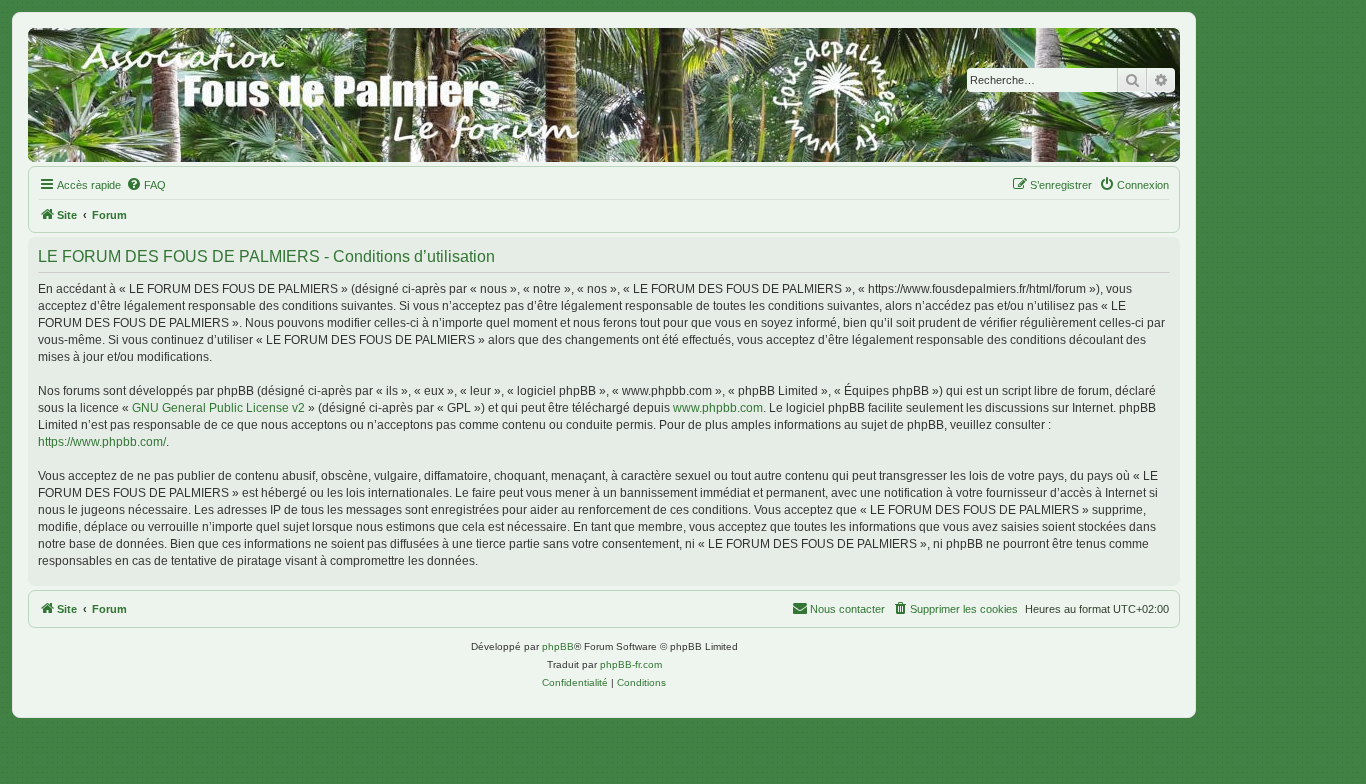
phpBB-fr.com (631, 664)
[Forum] (604, 95)
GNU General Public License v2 (218, 408)
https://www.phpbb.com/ (102, 442)
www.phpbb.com (718, 408)
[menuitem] (146, 185)
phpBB (558, 646)
